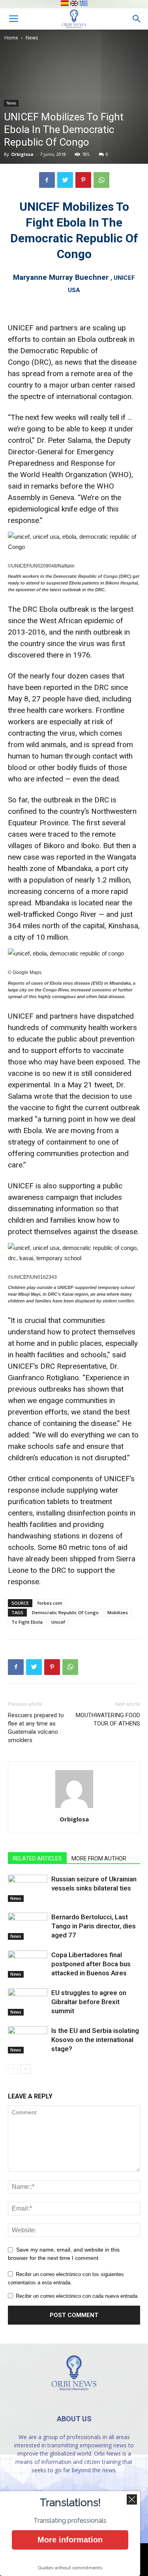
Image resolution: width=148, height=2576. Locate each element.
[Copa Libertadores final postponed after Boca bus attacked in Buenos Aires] (28, 1964)
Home (11, 38)
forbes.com (50, 1603)
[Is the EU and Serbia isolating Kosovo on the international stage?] (28, 2040)
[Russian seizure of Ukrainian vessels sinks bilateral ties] (28, 1888)
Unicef (58, 1622)
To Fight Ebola (27, 1622)
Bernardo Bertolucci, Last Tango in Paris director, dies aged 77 (94, 1926)
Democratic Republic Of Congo (65, 1612)
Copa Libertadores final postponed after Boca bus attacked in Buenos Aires (91, 1964)
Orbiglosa (22, 154)
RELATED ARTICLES (37, 1858)
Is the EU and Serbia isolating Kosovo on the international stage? (95, 2040)
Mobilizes (118, 1612)
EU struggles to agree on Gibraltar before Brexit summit (89, 2002)
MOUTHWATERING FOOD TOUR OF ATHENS (108, 1719)
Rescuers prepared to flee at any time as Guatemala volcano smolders (36, 1728)
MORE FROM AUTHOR (99, 1858)
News (32, 38)
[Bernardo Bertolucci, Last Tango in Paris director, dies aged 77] (28, 1926)
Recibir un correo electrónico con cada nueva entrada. (77, 2296)
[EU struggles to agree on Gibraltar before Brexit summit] (28, 2002)
